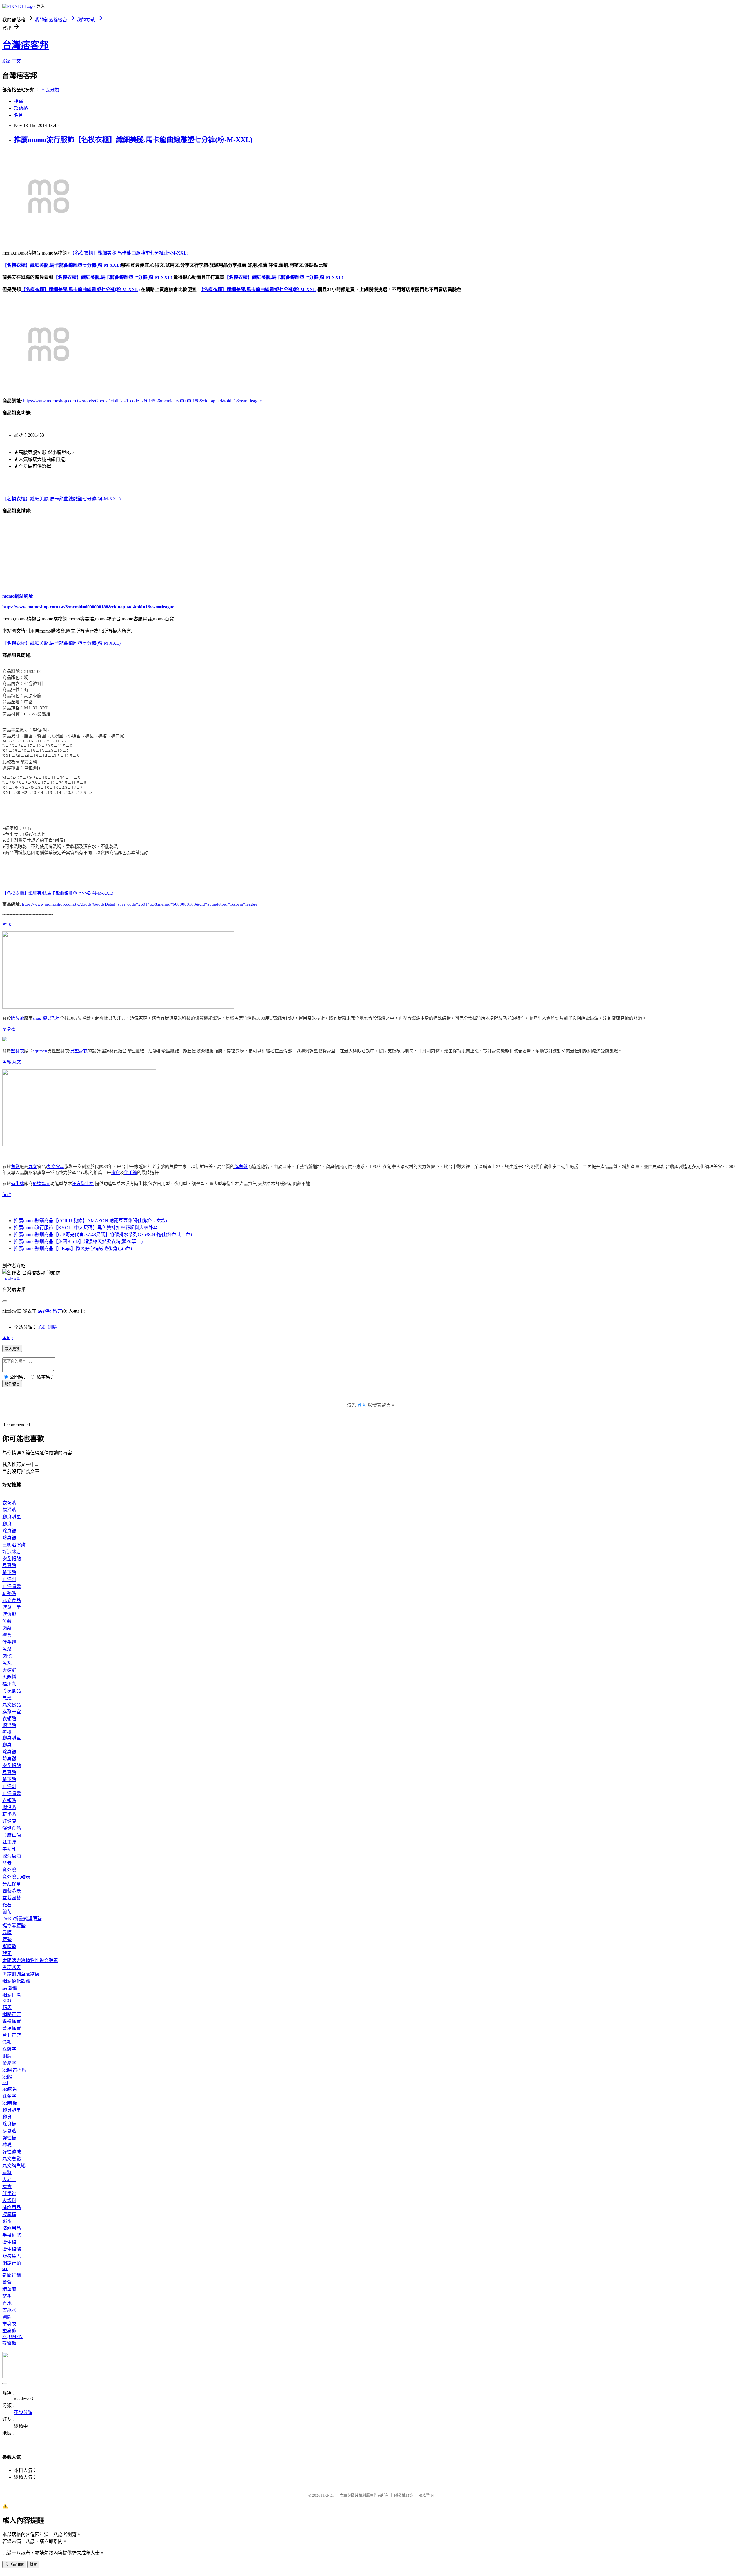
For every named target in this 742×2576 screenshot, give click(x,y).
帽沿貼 (9, 1510)
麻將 (7, 2173)
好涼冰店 (12, 1552)
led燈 (7, 2077)
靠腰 (7, 1933)
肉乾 (7, 1656)
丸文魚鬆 (12, 2159)
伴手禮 (131, 1173)
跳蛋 (7, 2221)
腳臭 (7, 1524)
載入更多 (12, 1349)
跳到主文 (12, 61)
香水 (7, 2303)
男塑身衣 (79, 1051)
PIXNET (328, 2495)
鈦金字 (9, 2096)
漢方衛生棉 (83, 1184)
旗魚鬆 (241, 1167)
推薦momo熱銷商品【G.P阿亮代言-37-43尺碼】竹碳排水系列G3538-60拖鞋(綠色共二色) (103, 1235)
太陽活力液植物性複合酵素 (30, 1960)
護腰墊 (9, 1946)
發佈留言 (12, 1384)
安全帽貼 (12, 1559)
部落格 (21, 108)
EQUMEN (12, 2336)
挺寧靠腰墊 (14, 1926)
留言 (57, 1311)
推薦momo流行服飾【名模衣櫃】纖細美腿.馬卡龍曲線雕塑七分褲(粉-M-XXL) (133, 140)
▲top (8, 1337)
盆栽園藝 (12, 1898)
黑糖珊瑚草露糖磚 (21, 1974)
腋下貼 (9, 1573)
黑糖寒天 (12, 1967)
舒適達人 (41, 1184)
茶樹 (7, 2296)
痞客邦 (45, 1311)
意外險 (9, 1870)
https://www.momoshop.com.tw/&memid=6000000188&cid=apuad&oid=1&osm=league (88, 607)
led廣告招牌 (14, 2070)
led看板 (10, 2103)
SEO (7, 2001)
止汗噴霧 (12, 1586)
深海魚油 (12, 1856)
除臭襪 (18, 1018)
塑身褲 (9, 2331)
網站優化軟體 (16, 1981)
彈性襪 (9, 2138)
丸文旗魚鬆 (14, 2166)
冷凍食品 (12, 1691)
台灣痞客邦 (26, 45)
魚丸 (7, 1663)
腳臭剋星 (51, 1018)
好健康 (9, 1821)
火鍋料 (9, 1677)
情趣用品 (12, 2207)
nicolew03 (12, 1278)
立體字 (9, 2049)
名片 (19, 115)
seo (5, 2269)
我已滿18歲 (14, 2565)
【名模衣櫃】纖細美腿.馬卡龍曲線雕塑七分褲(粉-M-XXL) (129, 253)
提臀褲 (9, 2343)
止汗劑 (9, 1579)
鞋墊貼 (9, 1593)
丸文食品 (56, 1167)
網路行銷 (12, 2263)
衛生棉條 (12, 2249)
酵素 (7, 1863)
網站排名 (12, 1995)
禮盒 (115, 1173)
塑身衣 (9, 1029)
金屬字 (9, 2063)
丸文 (17, 1062)
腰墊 (7, 1940)
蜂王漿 (9, 1842)
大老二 (9, 2180)
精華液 (9, 2289)
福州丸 (9, 1684)
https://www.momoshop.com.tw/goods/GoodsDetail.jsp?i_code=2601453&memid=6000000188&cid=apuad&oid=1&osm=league (142, 401)
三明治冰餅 (14, 1545)
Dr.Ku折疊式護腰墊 (22, 1919)
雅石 (7, 1905)
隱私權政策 (404, 2495)
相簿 (19, 101)
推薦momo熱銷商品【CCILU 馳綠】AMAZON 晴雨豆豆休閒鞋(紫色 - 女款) (90, 1221)
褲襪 (7, 2145)
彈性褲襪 (12, 2152)
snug (7, 924)
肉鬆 (7, 1628)
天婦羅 (9, 1670)
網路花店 (12, 2014)
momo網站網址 (18, 596)
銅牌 (7, 2056)
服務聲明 (426, 2495)
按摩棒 (9, 2214)
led (5, 2082)
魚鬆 (7, 1062)
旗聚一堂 (12, 1607)
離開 (33, 2565)
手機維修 (12, 2235)
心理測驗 (48, 1327)
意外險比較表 (16, 1877)
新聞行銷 (12, 2275)
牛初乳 (9, 1849)
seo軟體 (10, 1988)
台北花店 (12, 2035)
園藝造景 (12, 1891)
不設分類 (50, 90)
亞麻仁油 (12, 1835)
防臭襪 (9, 1538)
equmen (40, 1051)
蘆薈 (7, 2282)
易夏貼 (9, 1566)
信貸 (7, 1195)
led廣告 (10, 2089)
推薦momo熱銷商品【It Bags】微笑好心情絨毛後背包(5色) (73, 1248)
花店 (7, 2007)
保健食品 (12, 1828)
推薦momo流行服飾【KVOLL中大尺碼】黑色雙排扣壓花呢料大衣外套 (86, 1228)
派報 (7, 2042)
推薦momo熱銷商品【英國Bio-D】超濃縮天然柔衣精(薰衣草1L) (78, 1241)
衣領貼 (9, 1503)
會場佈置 (12, 2028)
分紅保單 (12, 1884)
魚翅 (7, 1698)
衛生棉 (18, 1184)
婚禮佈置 (12, 2021)
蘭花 (7, 1912)
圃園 (7, 2317)
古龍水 (9, 2310)
